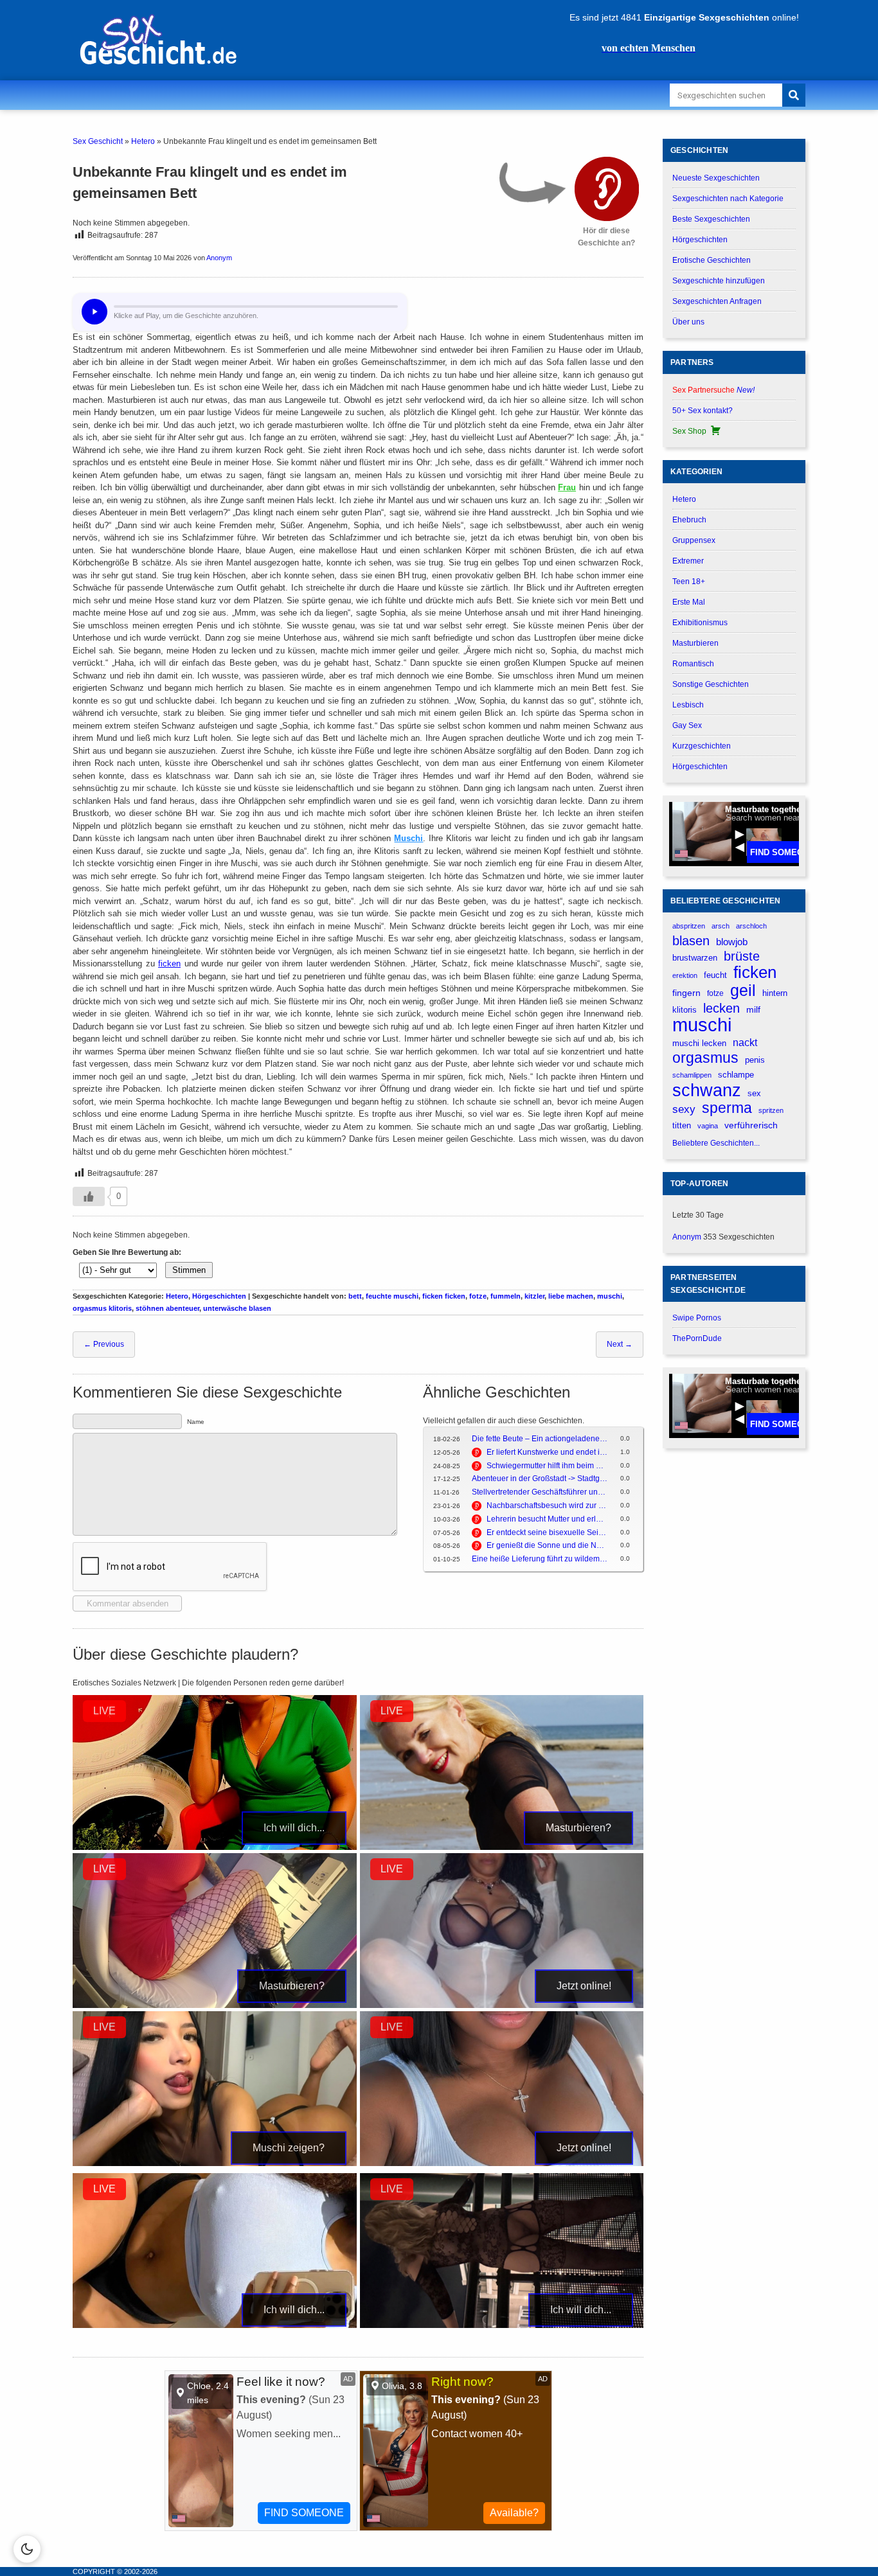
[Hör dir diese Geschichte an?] (607, 189)
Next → (620, 1344)
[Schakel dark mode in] (27, 2549)
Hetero (143, 141)
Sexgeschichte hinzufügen (719, 281)
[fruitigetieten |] (502, 2005)
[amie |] (502, 1847)
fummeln (506, 1296)
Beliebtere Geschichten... (716, 1143)
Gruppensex (694, 540)
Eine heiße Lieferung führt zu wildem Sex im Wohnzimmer (540, 1559)
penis (755, 1060)
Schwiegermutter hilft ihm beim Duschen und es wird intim (547, 1466)
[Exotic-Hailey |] (215, 2005)
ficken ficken (444, 1296)
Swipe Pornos (697, 1318)
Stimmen (189, 1270)
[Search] (794, 95)
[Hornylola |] (502, 2163)
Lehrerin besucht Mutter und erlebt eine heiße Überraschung (547, 1519)
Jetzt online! (584, 1986)
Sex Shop (689, 431)
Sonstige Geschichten (711, 684)
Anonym (219, 258)
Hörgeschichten (219, 1296)
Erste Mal (689, 602)
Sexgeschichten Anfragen (717, 301)
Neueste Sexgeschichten (716, 178)
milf (753, 1009)
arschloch (751, 926)
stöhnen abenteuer (167, 1308)
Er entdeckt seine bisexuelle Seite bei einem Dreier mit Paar (547, 1532)
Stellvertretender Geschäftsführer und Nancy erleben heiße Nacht (540, 1492)
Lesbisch (688, 705)
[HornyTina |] (215, 2325)
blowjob (732, 942)
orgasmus (705, 1058)
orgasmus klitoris (102, 1308)
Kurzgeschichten (702, 746)
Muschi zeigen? (289, 2148)
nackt (745, 1042)
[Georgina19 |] (215, 2163)
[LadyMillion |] (502, 2325)
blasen (691, 941)
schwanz (707, 1090)
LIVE (104, 1711)
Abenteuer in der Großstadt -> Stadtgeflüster (540, 1479)
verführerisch (751, 1125)
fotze (478, 1296)
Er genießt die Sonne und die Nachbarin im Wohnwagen (547, 1545)
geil (743, 990)
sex (754, 1093)
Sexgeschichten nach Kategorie (728, 199)
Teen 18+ (689, 582)
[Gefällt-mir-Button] (89, 1196)
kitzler (534, 1296)
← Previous (104, 1344)
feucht (715, 975)
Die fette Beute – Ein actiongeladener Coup (540, 1439)
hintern (775, 993)
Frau (567, 487)
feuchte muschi (392, 1296)
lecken (721, 1008)
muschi (610, 1296)
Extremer (688, 561)
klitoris (685, 1010)
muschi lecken (699, 1043)
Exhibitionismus (700, 623)
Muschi (408, 838)
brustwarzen (695, 958)
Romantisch (693, 664)
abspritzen (689, 926)
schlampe (736, 1075)
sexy (684, 1109)
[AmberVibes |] (215, 1847)
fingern (686, 993)
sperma (727, 1108)
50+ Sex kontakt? (703, 411)
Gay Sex (687, 725)
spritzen (771, 1110)
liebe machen (571, 1296)
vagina (708, 1126)
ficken (169, 964)
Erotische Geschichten (712, 260)
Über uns (688, 322)
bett (355, 1296)
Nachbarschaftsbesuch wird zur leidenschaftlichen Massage (547, 1506)
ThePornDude (697, 1338)
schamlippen (692, 1075)
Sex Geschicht (98, 141)
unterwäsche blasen (237, 1308)
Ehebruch (689, 520)
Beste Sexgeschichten (711, 219)
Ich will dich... (294, 1828)
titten (682, 1125)
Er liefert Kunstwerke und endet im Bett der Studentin (547, 1452)
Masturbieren (695, 643)
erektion (685, 975)
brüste (742, 956)
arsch (721, 926)
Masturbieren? (578, 1828)
